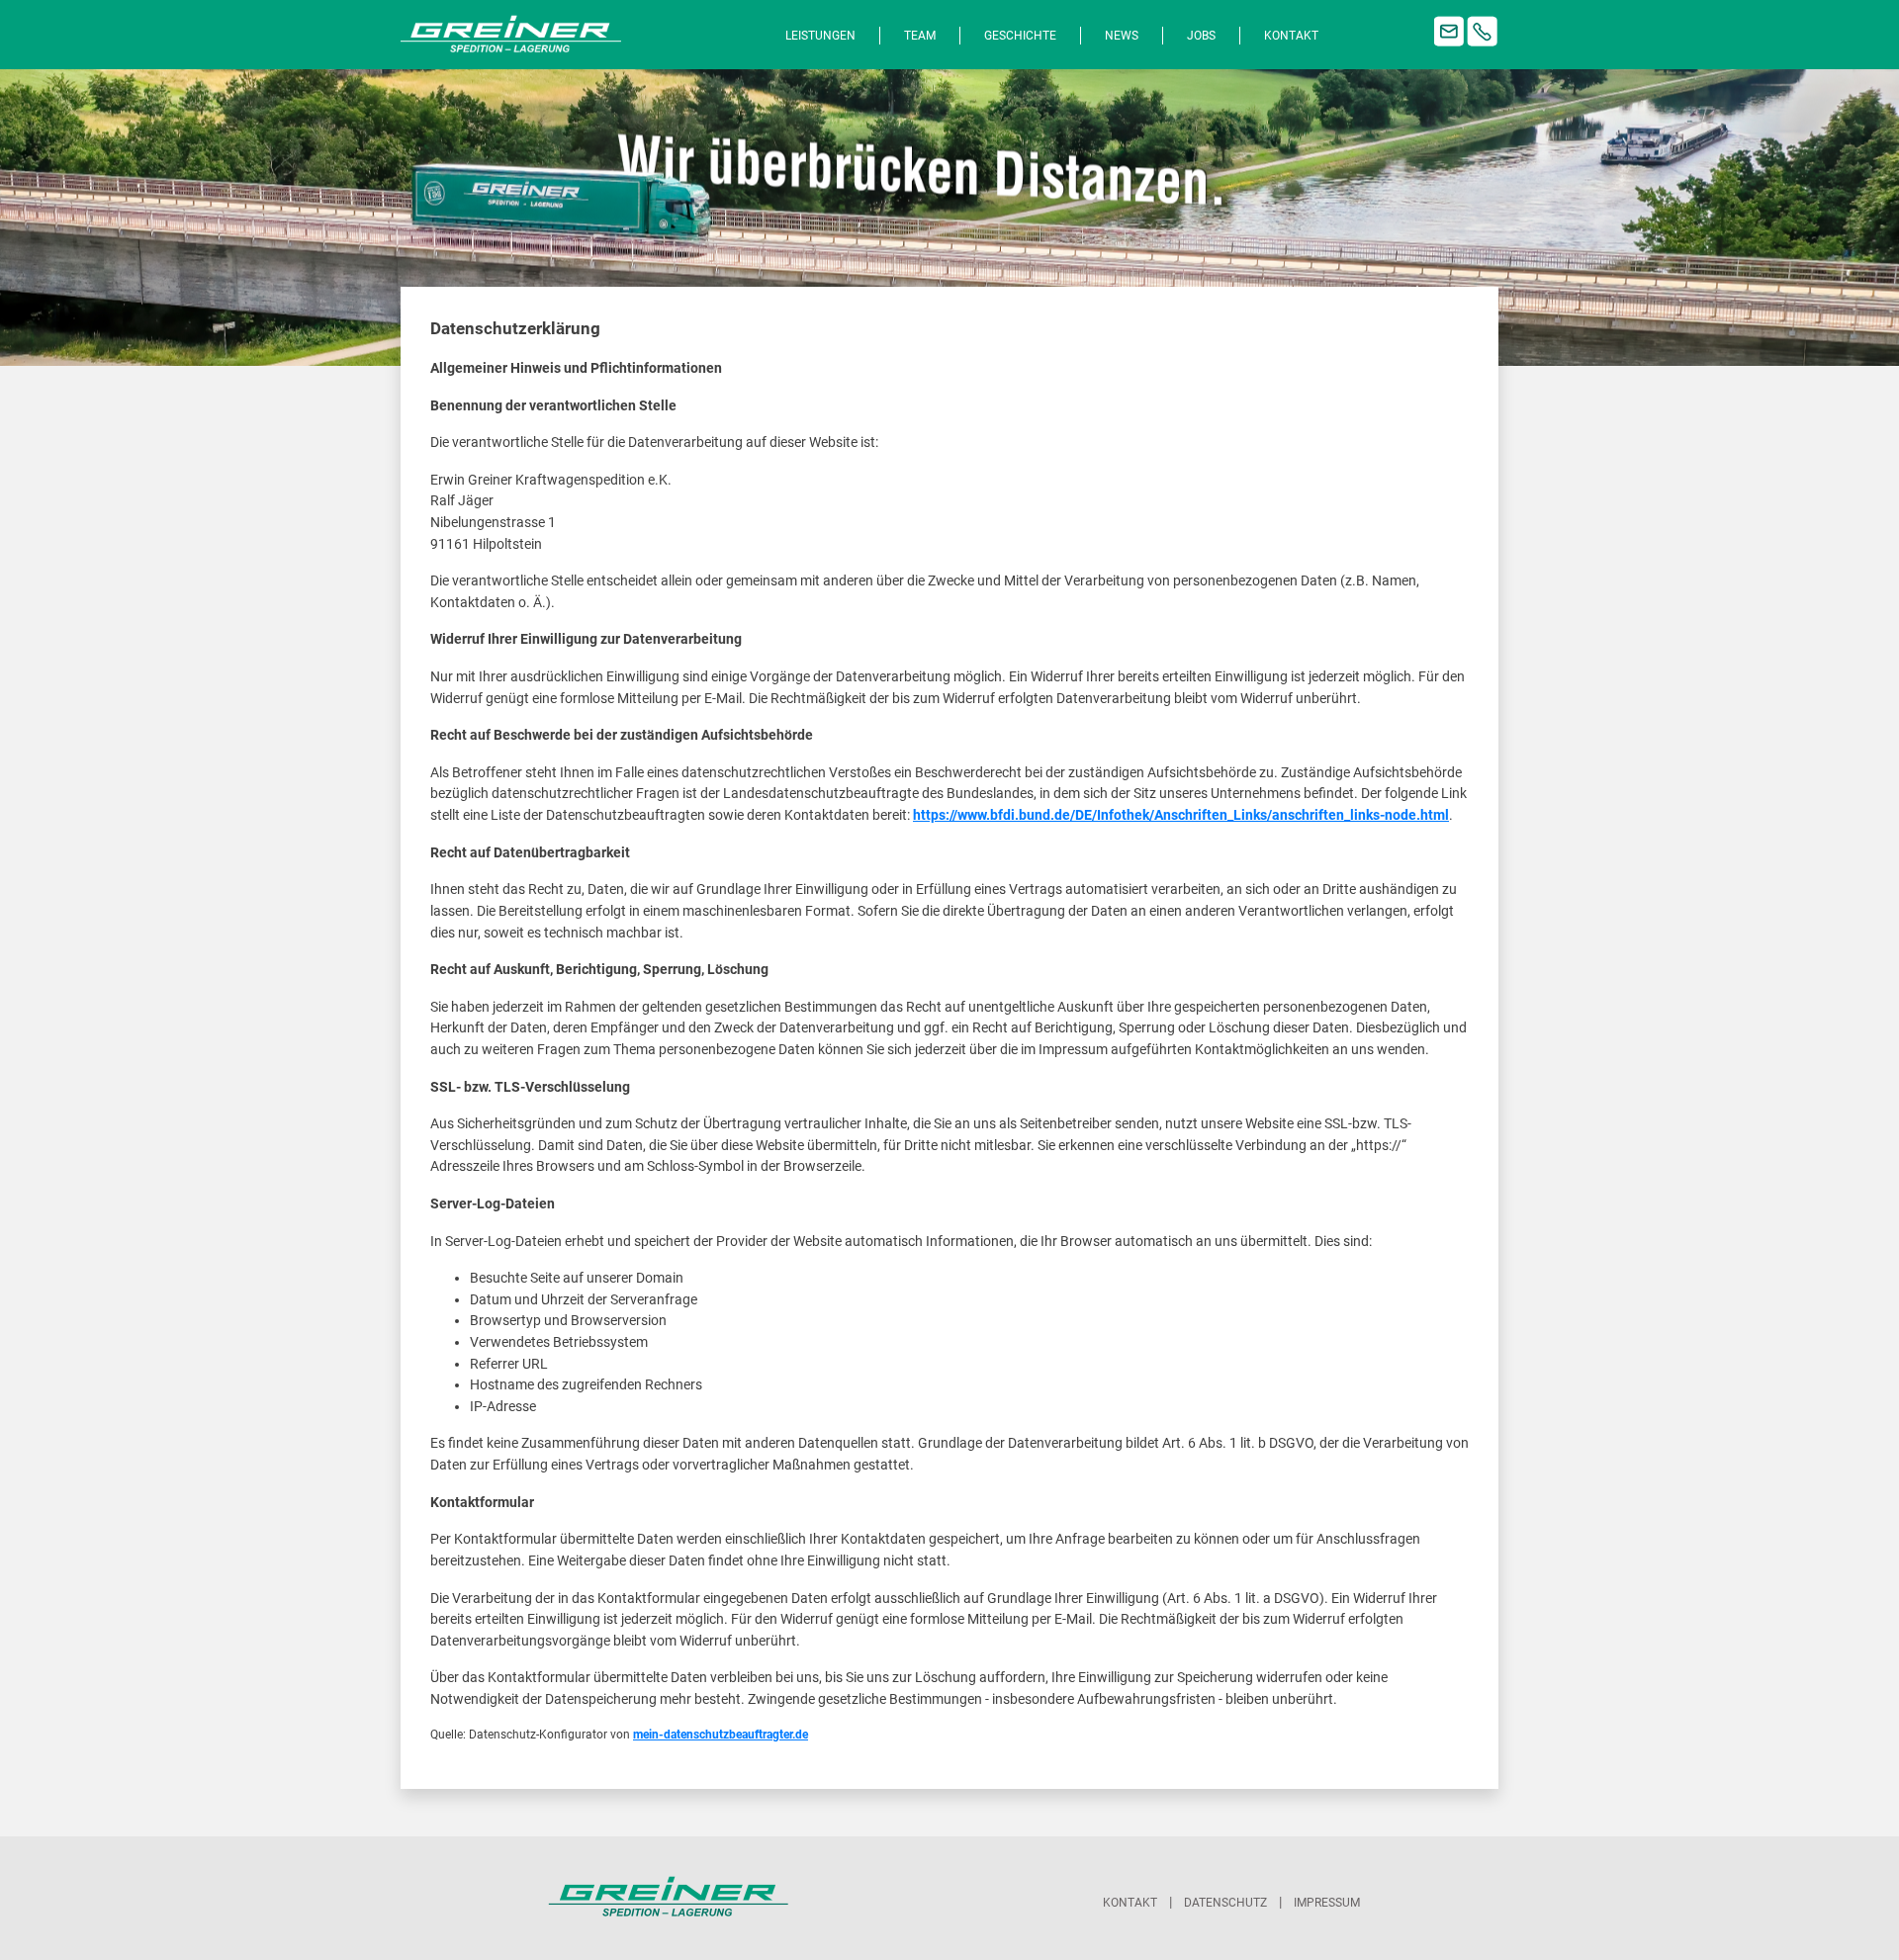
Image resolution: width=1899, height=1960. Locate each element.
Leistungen (820, 36)
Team (920, 36)
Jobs (1201, 36)
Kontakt (1291, 36)
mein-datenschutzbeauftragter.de (721, 1735)
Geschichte (1020, 36)
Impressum (1327, 1903)
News (1122, 36)
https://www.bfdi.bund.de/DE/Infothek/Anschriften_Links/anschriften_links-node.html (1181, 815)
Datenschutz (1225, 1903)
